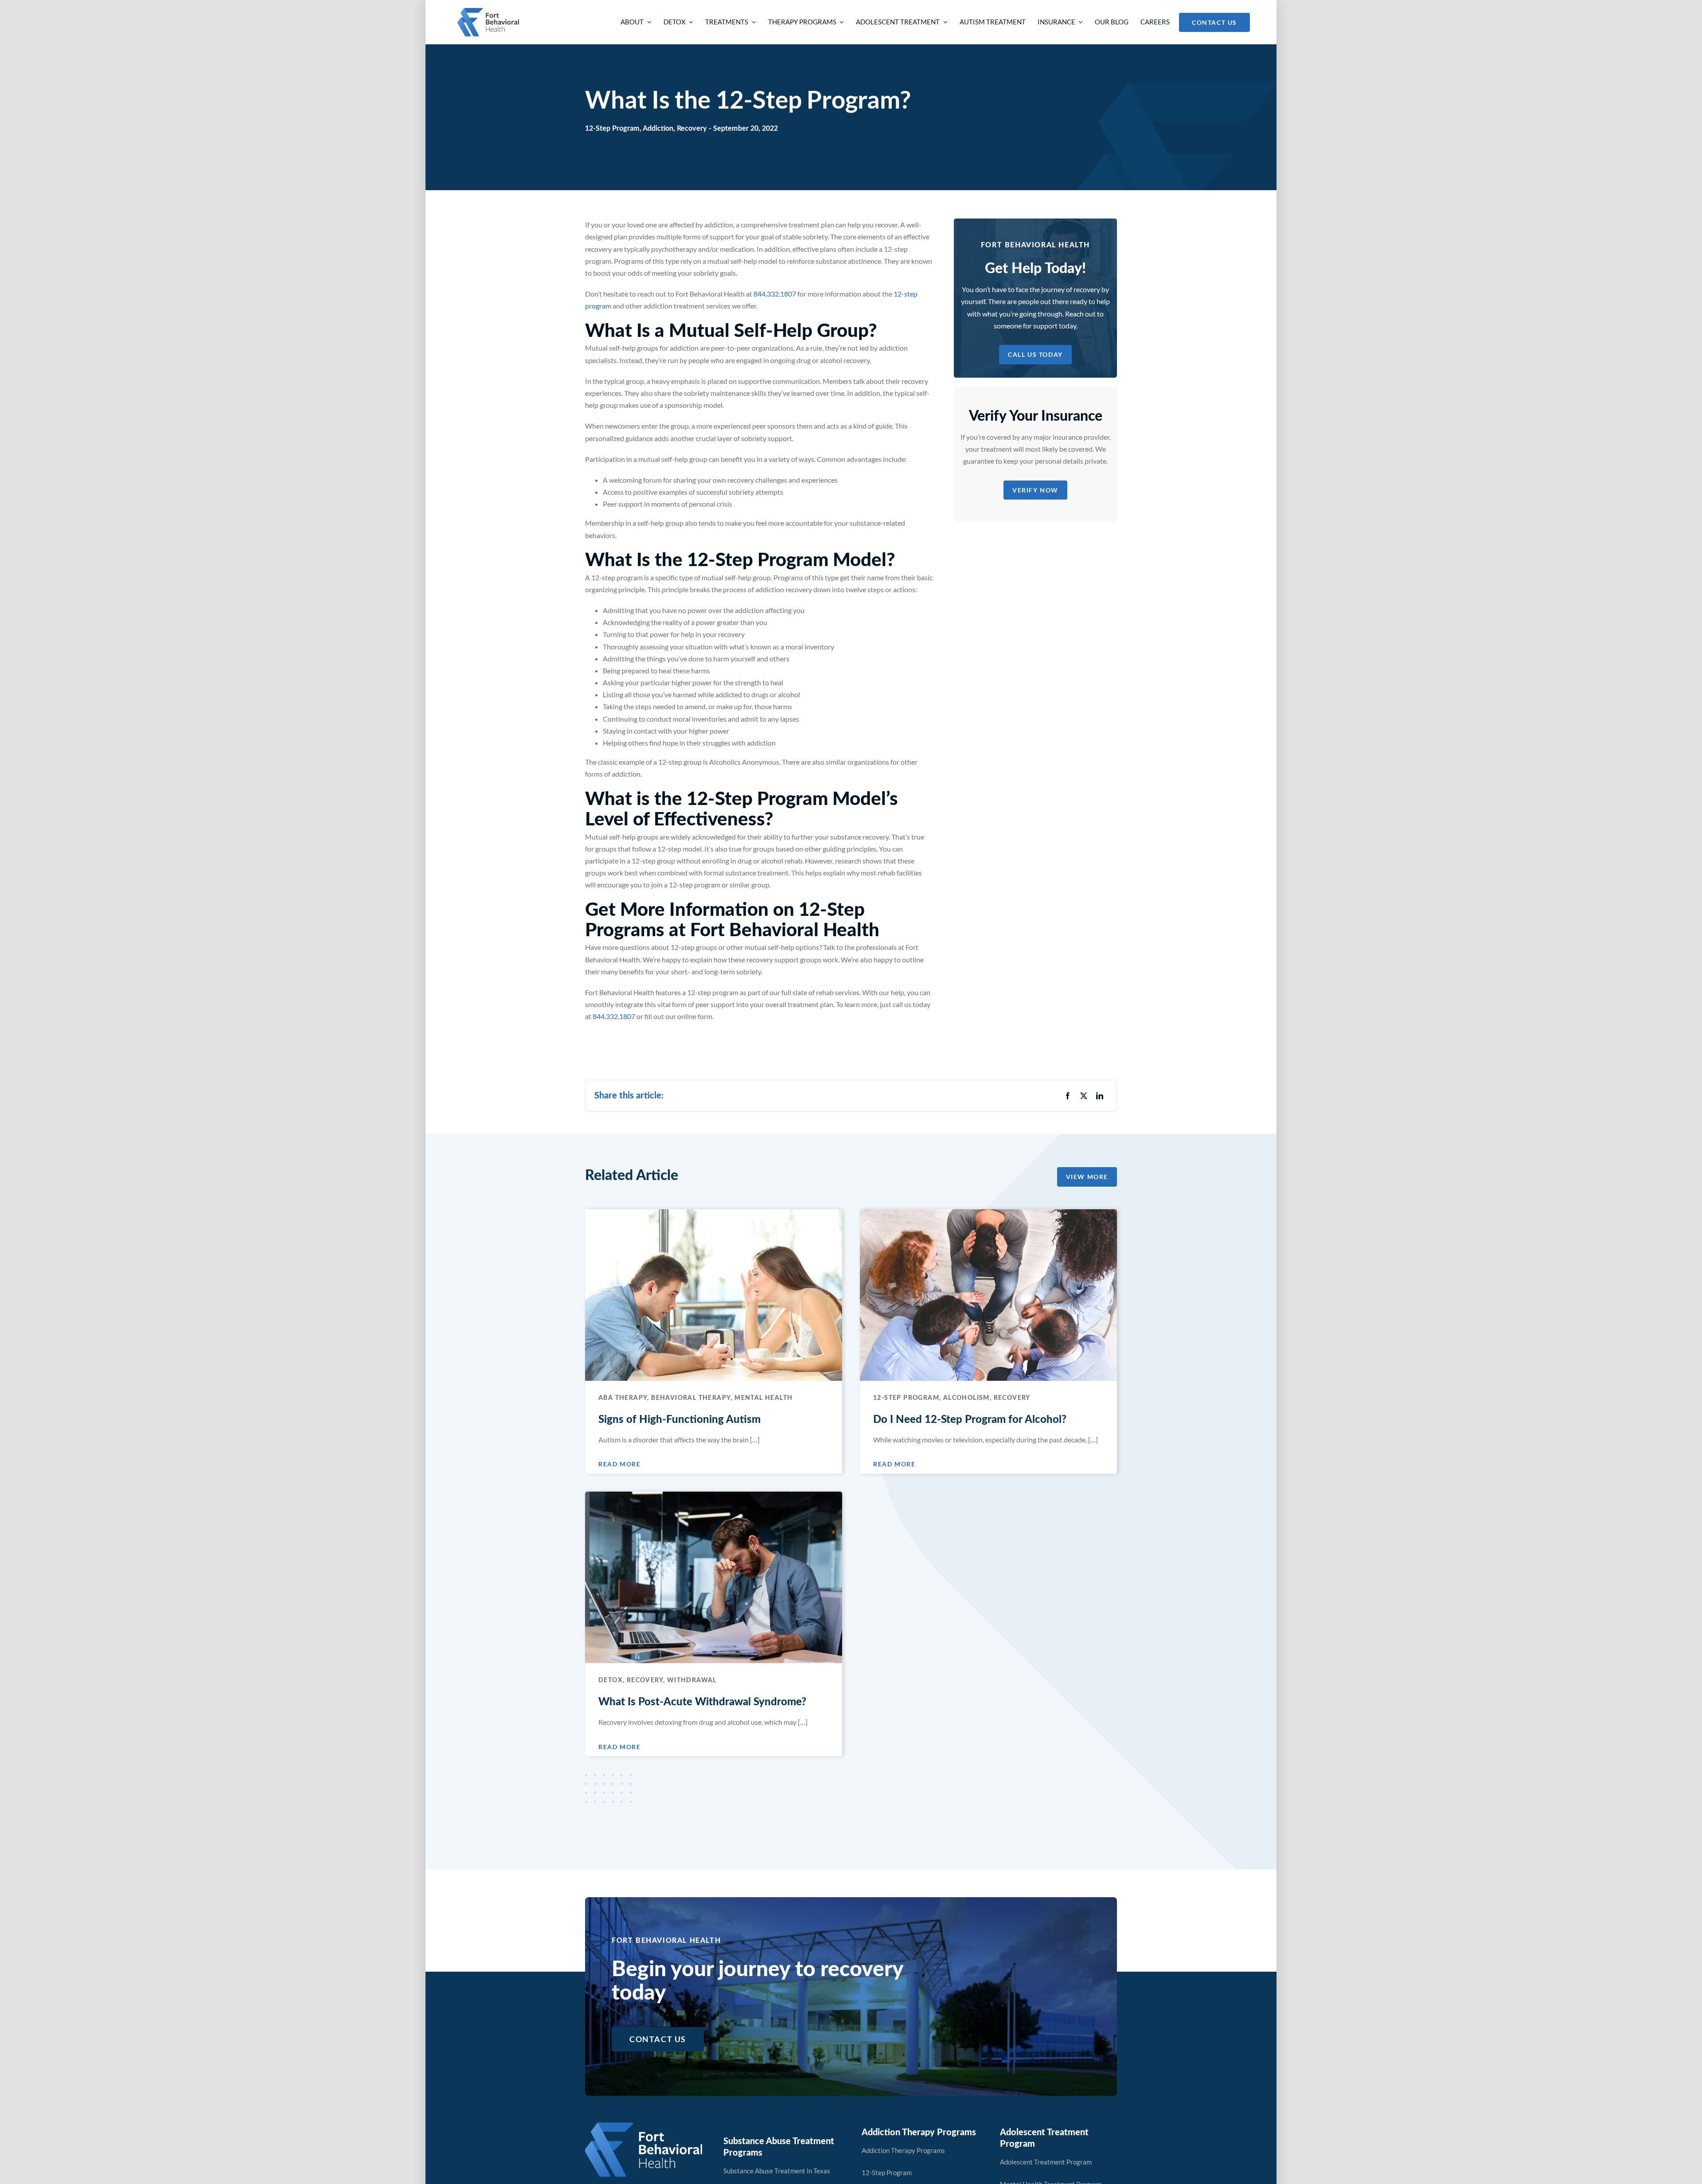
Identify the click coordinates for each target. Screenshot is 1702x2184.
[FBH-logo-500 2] (644, 2126)
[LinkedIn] (1100, 1096)
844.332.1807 (775, 294)
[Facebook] (1068, 1096)
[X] (1084, 1096)
